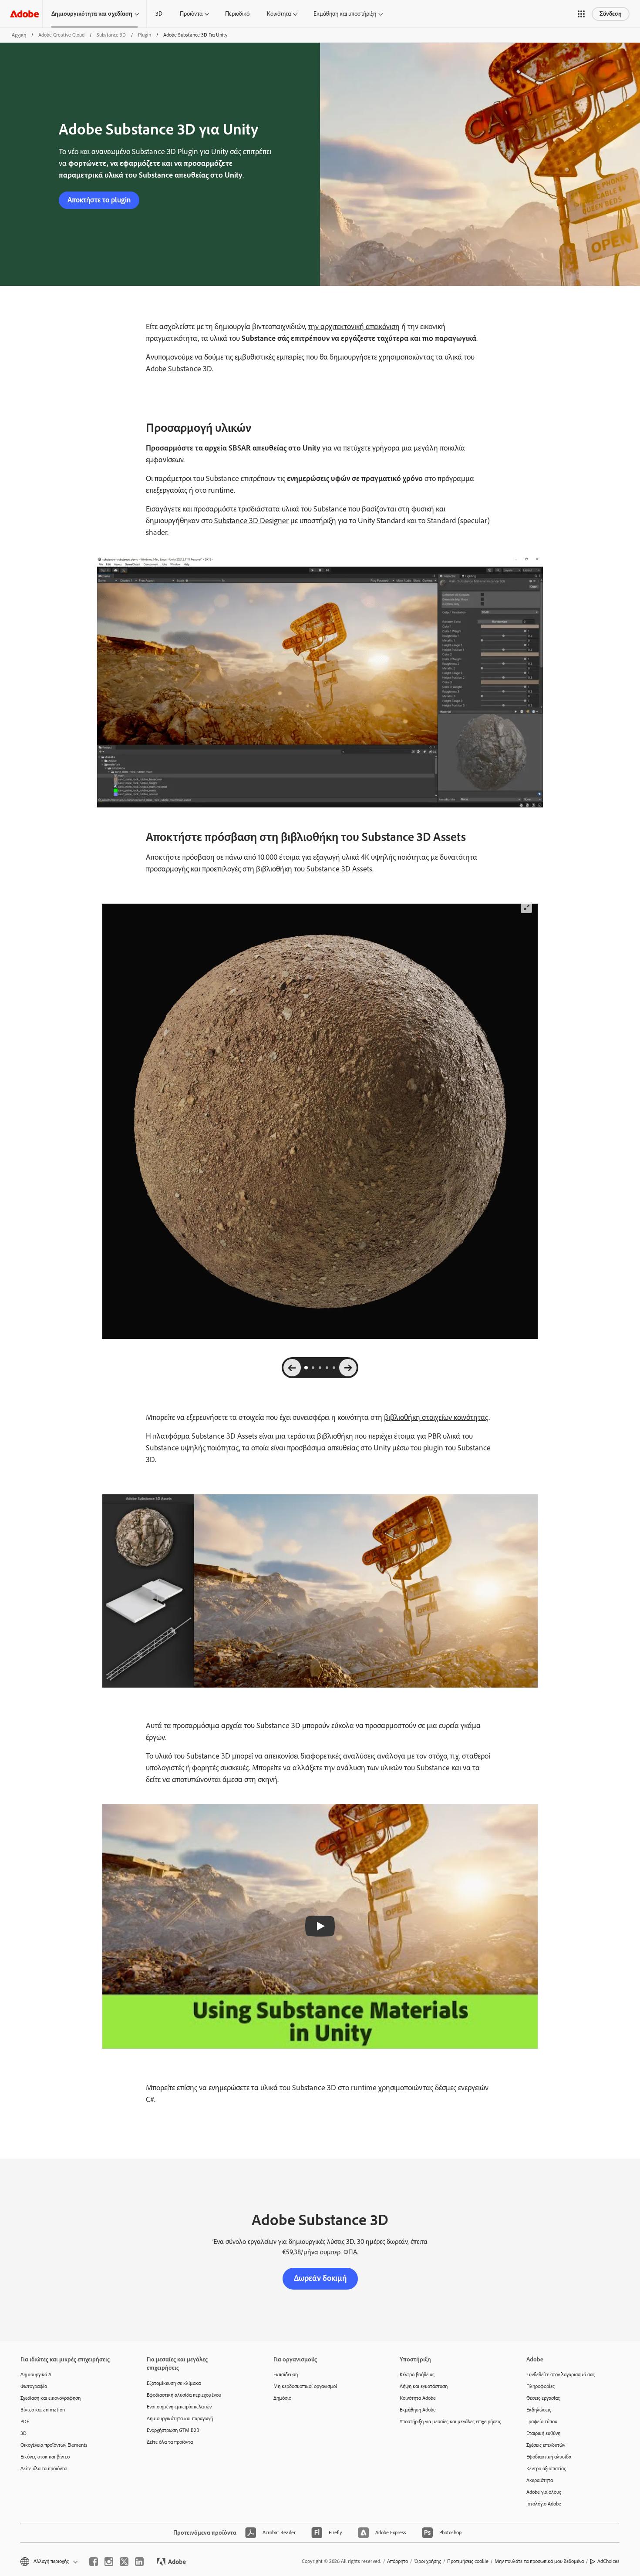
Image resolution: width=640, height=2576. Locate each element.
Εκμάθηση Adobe (418, 2410)
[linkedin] (139, 2562)
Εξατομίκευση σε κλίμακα (174, 2383)
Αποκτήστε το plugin (99, 200)
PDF (25, 2421)
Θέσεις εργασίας (543, 2398)
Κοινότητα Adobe (418, 2398)
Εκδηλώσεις (539, 2410)
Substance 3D (111, 35)
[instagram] (109, 2562)
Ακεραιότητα (540, 2480)
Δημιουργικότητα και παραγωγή (180, 2418)
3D (159, 14)
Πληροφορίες (541, 2386)
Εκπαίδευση (286, 2374)
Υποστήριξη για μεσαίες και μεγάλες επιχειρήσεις (450, 2421)
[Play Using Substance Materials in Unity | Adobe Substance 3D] (320, 1926)
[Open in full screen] (526, 908)
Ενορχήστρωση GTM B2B (173, 2430)
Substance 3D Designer (251, 521)
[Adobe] (24, 14)
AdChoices (608, 2561)
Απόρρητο (397, 2561)
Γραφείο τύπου (542, 2421)
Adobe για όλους (544, 2492)
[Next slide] (348, 1368)
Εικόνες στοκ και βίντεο (45, 2457)
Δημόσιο (282, 2398)
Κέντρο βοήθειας (417, 2374)
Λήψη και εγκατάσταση (424, 2386)
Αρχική (19, 35)
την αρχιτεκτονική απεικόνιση (354, 326)
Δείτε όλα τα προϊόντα (44, 2468)
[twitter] (124, 2562)
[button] (581, 14)
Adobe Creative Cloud (61, 35)
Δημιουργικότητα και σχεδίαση (92, 14)
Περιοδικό (237, 14)
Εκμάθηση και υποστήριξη (345, 14)
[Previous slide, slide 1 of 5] (292, 1368)
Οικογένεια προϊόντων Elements (54, 2445)
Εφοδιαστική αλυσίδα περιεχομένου (184, 2395)
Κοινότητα (279, 14)
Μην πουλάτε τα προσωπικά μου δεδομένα (539, 2561)
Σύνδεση (611, 14)
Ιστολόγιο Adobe (544, 2504)
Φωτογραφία (34, 2386)
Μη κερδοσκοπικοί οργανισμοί (305, 2386)
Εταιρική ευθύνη (543, 2433)
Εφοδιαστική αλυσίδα (549, 2457)
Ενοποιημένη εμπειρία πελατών (179, 2407)
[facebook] (94, 2562)
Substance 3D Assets (339, 869)
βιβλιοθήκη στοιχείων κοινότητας (436, 1417)
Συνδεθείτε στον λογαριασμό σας (561, 2374)
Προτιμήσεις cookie (468, 2561)
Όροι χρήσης (428, 2561)
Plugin (145, 35)
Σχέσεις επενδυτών (546, 2445)
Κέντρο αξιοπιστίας (546, 2468)
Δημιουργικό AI (37, 2374)
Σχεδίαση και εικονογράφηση (51, 2398)
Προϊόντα (191, 14)
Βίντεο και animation (43, 2410)
